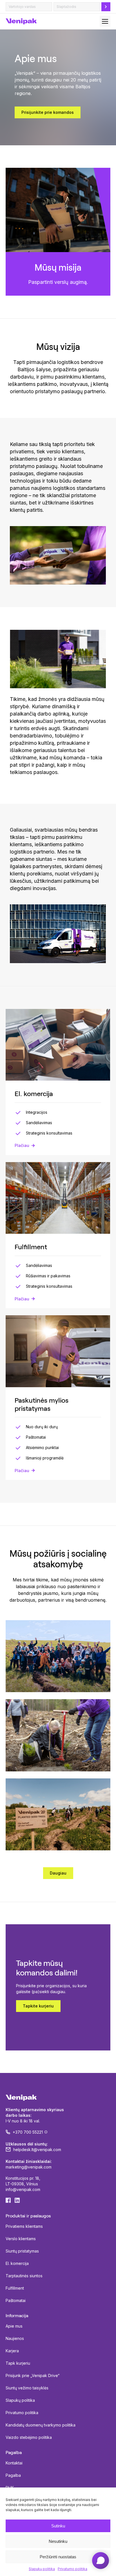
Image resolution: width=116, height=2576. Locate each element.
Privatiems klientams (24, 2226)
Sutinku (58, 2526)
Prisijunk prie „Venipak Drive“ (33, 2375)
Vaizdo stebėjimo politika (29, 2437)
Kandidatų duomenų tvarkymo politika (41, 2425)
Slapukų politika (42, 2569)
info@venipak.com (23, 2189)
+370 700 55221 (28, 2132)
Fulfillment (15, 2288)
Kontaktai (14, 2463)
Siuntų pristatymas (22, 2251)
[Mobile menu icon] (105, 21)
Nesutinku (58, 2541)
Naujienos (15, 2338)
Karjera (12, 2351)
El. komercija (17, 2263)
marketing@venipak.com (29, 2167)
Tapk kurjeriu (18, 2363)
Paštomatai (16, 2300)
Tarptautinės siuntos (24, 2276)
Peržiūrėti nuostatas (58, 2557)
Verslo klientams (21, 2239)
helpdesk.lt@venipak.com (37, 2150)
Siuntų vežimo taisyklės (27, 2388)
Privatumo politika (72, 2569)
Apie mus (14, 2326)
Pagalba (13, 2475)
